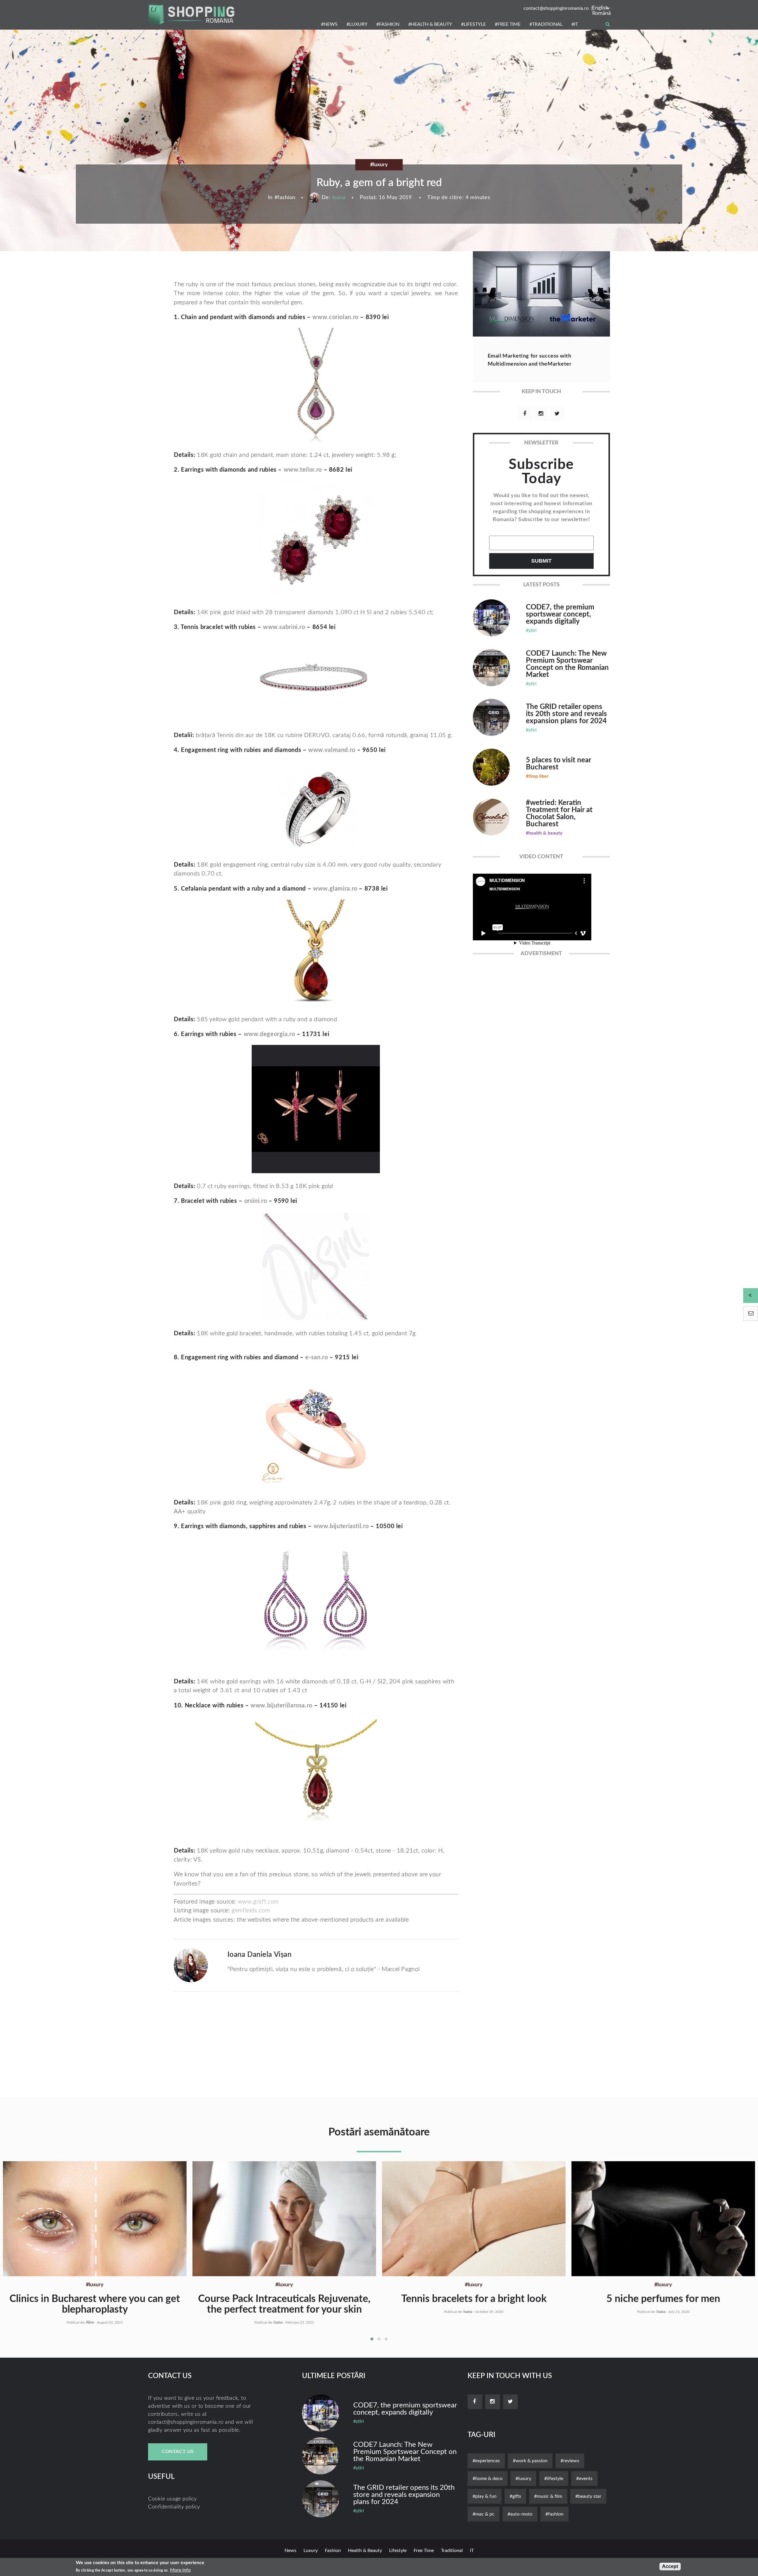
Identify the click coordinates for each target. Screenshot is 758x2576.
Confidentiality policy (174, 2507)
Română (601, 13)
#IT (575, 24)
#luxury (523, 2479)
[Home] (191, 15)
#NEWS (329, 24)
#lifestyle (554, 2479)
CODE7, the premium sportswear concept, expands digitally (560, 614)
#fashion (554, 2514)
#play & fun (485, 2496)
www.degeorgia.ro (269, 1034)
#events (584, 2479)
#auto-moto (520, 2514)
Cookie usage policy (172, 2499)
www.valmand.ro (332, 750)
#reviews (570, 2461)
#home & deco (488, 2479)
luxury (311, 2551)
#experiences (486, 2461)
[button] (372, 2339)
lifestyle (398, 2551)
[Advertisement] (303, 258)
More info (180, 2570)
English (600, 8)
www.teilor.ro (303, 470)
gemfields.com (251, 1911)
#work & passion (530, 2461)
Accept (670, 2566)
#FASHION (388, 24)
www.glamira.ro (335, 889)
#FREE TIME (508, 24)
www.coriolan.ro (335, 317)
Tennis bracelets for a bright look (474, 2299)
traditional (452, 2551)
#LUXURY (357, 24)
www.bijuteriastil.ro (341, 1526)
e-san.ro (317, 1357)
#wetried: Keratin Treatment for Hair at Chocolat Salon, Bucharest (559, 814)
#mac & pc (484, 2514)
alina (90, 2322)
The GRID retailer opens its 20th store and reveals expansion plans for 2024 (566, 714)
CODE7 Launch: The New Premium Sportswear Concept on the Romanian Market (567, 664)
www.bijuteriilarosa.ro (281, 1706)
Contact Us (178, 2452)
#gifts (515, 2496)
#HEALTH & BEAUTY (430, 24)
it (472, 2551)
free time (424, 2551)
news (290, 2551)
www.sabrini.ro (284, 627)
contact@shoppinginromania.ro (556, 8)
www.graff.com (259, 1902)
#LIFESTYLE (473, 24)
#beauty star (588, 2496)
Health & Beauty (365, 2551)
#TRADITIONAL (546, 24)
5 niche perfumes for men (663, 2299)
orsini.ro (256, 1201)
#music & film (548, 2496)
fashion (286, 198)
